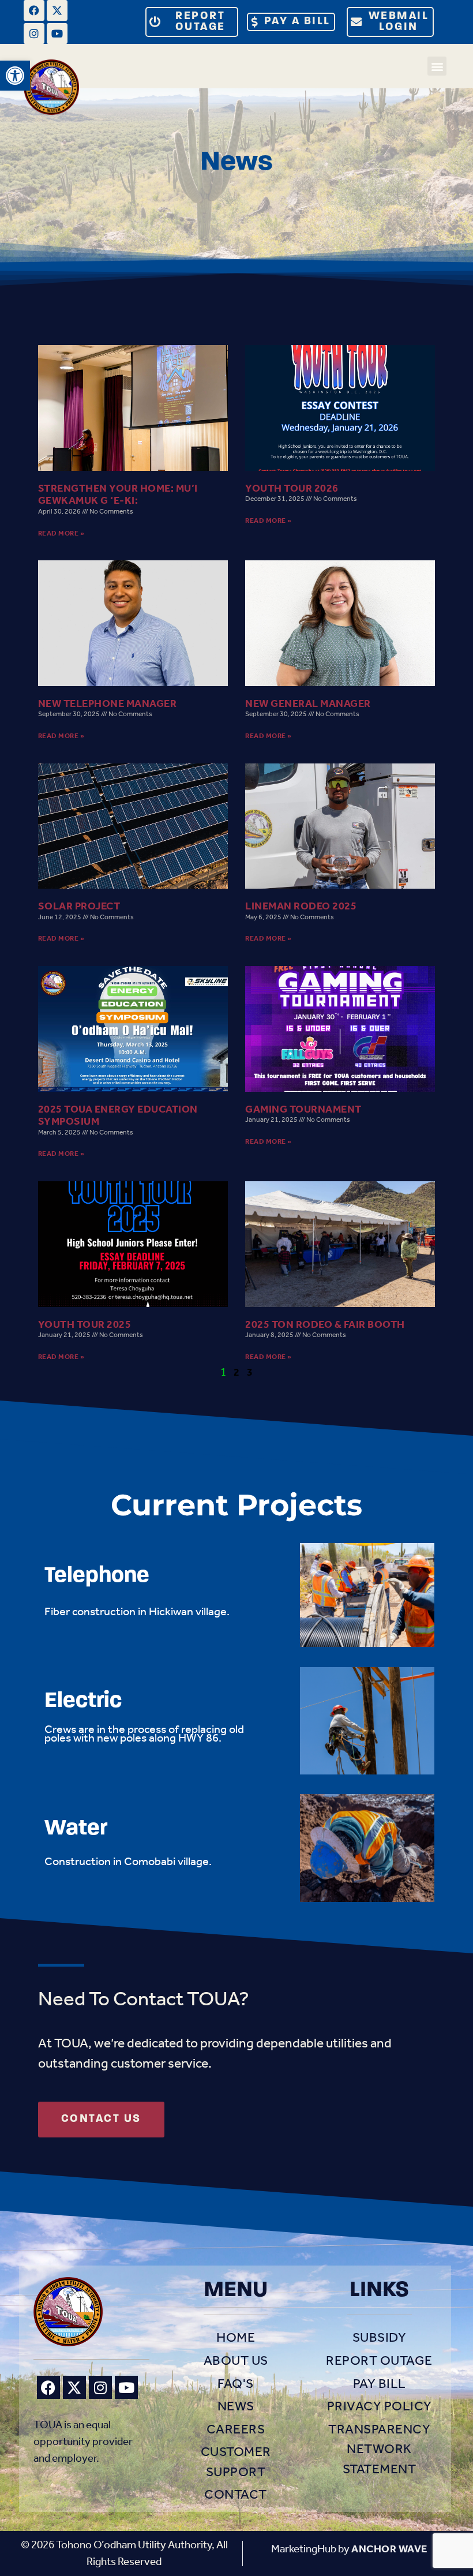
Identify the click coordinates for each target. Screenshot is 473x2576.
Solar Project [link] (79, 906)
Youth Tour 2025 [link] (85, 1325)
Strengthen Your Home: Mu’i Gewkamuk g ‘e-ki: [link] (118, 495)
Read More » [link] (61, 533)
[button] (437, 66)
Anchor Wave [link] (389, 2549)
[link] (15, 76)
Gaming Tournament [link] (303, 1109)
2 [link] (237, 1373)
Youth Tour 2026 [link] (292, 488)
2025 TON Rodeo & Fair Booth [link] (325, 1325)
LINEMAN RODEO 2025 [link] (301, 906)
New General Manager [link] (308, 704)
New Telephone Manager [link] (108, 704)
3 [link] (250, 1373)
